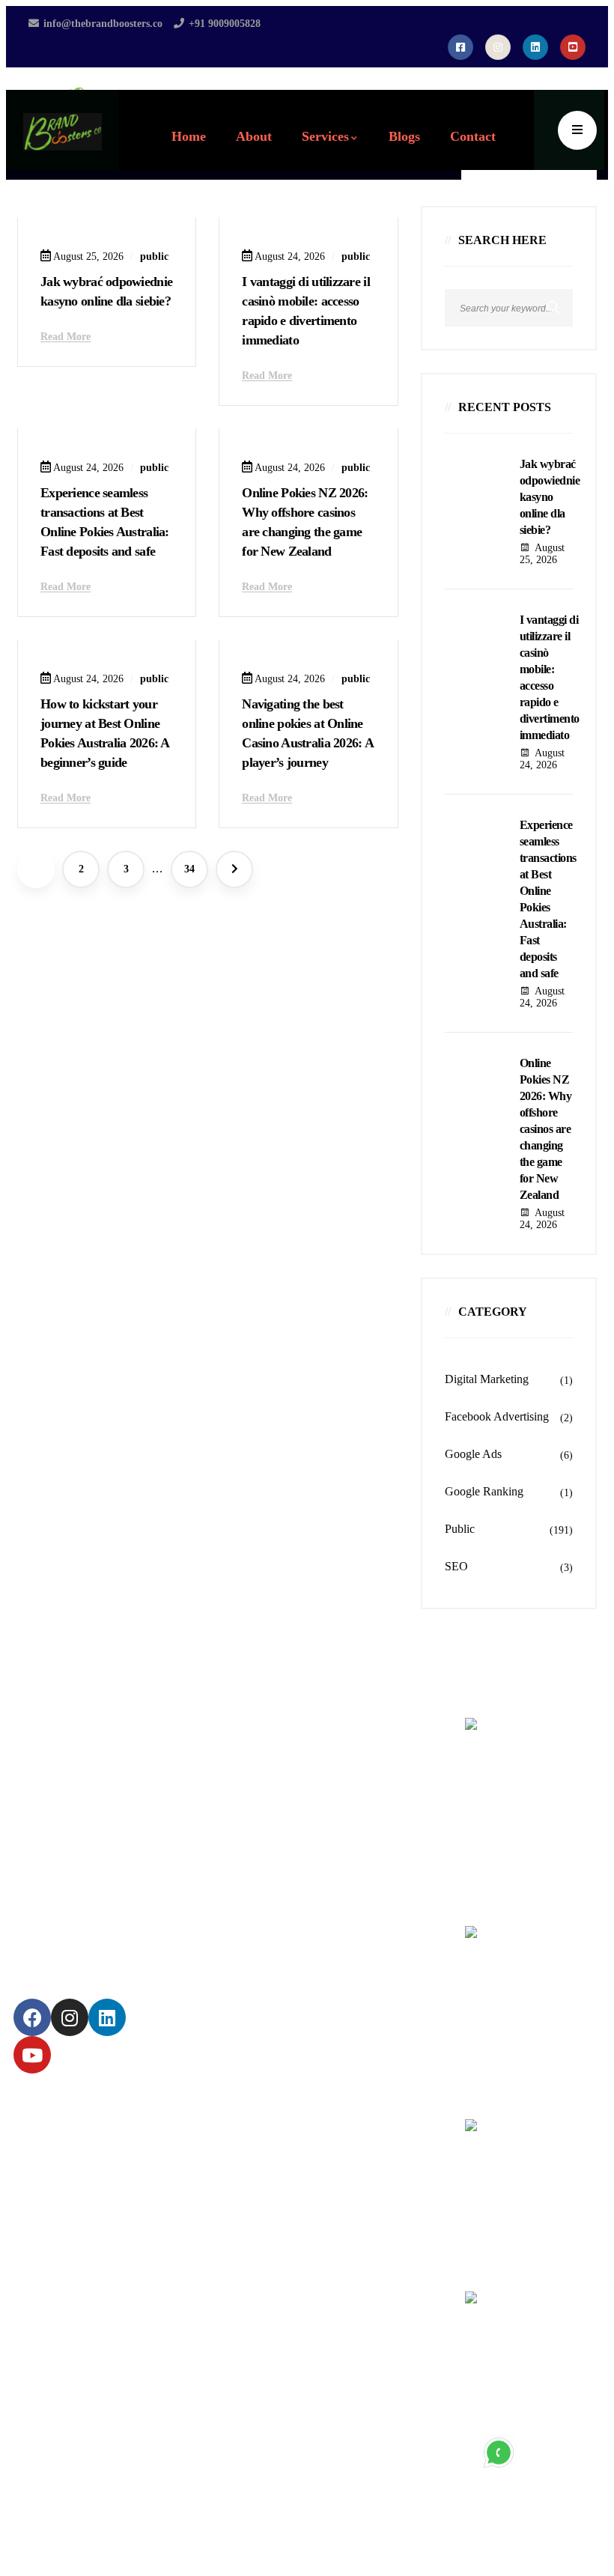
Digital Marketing (487, 1379)
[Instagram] (70, 2017)
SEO (456, 1566)
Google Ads (473, 1454)
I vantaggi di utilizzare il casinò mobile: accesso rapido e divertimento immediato (550, 677)
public (154, 256)
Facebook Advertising (497, 1416)
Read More (66, 337)
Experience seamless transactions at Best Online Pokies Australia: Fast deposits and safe (548, 899)
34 (189, 869)
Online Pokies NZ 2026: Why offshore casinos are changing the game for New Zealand (546, 1129)
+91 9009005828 (506, 2389)
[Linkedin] (107, 2017)
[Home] (63, 132)
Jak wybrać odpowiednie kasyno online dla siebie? (550, 497)
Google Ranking (484, 1491)
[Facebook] (32, 2017)
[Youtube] (32, 2055)
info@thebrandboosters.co (527, 2238)
